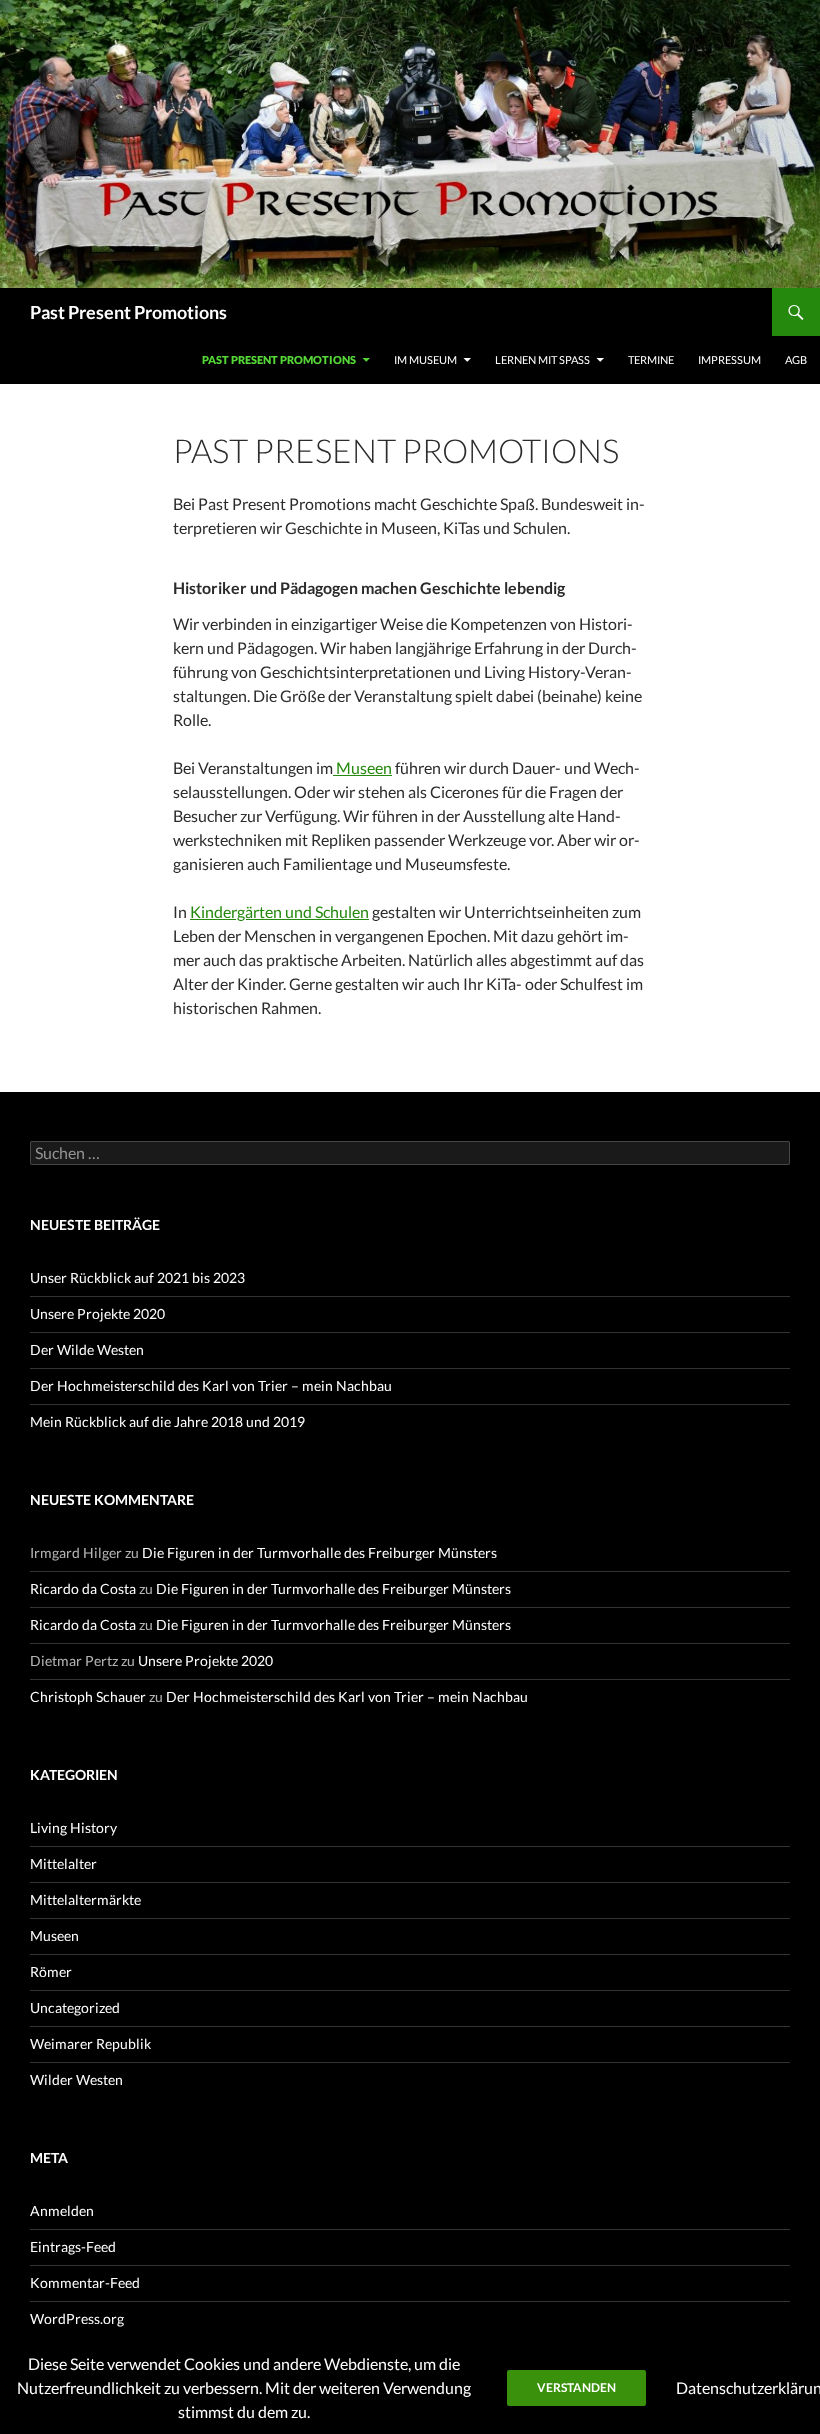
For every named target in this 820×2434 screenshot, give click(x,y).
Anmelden (62, 2210)
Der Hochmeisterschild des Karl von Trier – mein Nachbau (211, 1385)
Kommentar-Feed (85, 2282)
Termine (651, 359)
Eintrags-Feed (73, 2246)
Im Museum (425, 359)
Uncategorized (75, 2007)
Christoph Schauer (88, 1696)
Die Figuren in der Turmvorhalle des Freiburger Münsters (319, 1552)
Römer (51, 1971)
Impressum (729, 359)
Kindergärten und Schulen (279, 911)
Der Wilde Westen (87, 1349)
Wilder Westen (76, 2079)
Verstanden (576, 2387)
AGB (796, 359)
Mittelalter (63, 1863)
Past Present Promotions (128, 312)
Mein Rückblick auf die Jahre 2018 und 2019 (167, 1421)
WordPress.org (77, 2318)
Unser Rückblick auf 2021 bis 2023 (137, 1277)
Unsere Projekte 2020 (97, 1313)
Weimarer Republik (90, 2043)
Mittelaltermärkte (85, 1899)
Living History (73, 1827)
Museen (362, 767)
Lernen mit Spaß (542, 359)
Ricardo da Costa (83, 1588)
